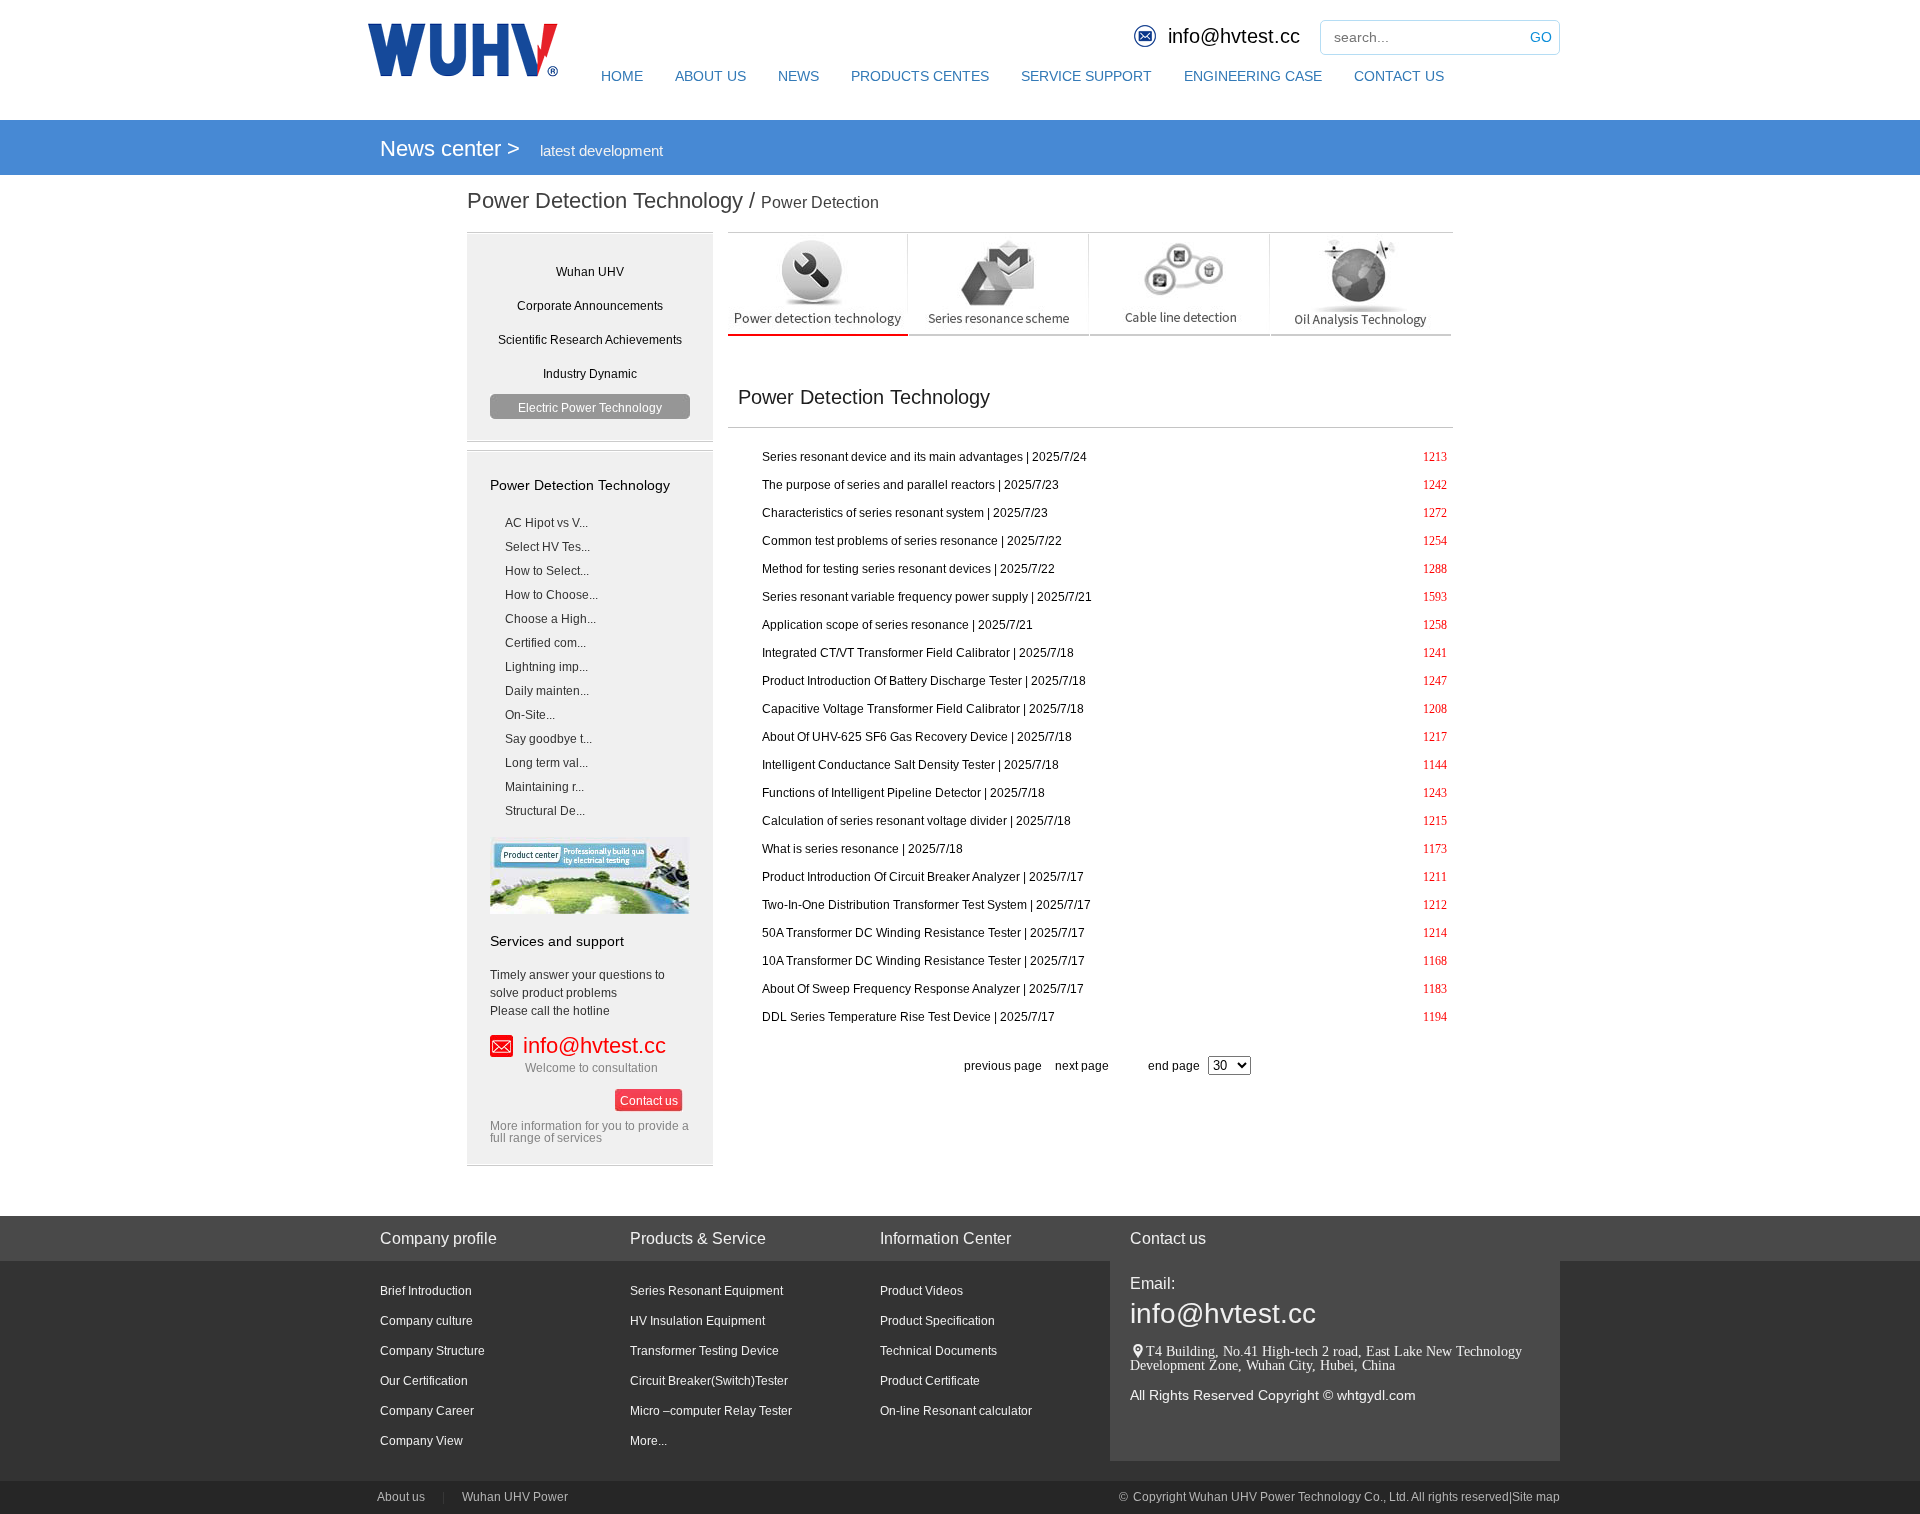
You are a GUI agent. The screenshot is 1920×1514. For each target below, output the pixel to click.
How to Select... (547, 571)
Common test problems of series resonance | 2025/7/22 (912, 541)
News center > (450, 148)
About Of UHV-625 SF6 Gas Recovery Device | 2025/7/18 (917, 737)
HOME (622, 76)
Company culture (426, 1321)
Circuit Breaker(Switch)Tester (709, 1381)
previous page (1001, 1066)
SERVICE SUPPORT (1086, 76)
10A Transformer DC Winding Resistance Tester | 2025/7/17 (923, 961)
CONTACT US (1399, 76)
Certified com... (545, 643)
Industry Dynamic (590, 374)
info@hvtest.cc (1234, 36)
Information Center (945, 1238)
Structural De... (545, 811)
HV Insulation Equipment (697, 1321)
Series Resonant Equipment (706, 1291)
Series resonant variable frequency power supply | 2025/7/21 (927, 597)
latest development (601, 150)
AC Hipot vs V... (546, 523)
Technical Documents (938, 1351)
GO (1541, 37)
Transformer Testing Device (704, 1351)
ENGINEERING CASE (1253, 76)
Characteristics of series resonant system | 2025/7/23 (905, 513)
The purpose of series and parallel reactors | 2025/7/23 (910, 485)
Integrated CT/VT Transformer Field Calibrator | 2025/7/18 (918, 653)
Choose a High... (550, 619)
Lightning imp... (546, 667)
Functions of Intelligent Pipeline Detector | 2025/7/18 (903, 793)
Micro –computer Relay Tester (711, 1411)
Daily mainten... (547, 691)
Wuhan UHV (590, 272)
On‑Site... (530, 715)
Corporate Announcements (590, 306)
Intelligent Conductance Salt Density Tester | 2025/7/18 (910, 765)
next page (1082, 1066)
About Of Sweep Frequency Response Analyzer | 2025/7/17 (923, 989)
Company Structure (432, 1351)
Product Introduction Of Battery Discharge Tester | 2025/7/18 (924, 681)
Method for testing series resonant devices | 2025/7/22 (908, 569)
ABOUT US (710, 76)
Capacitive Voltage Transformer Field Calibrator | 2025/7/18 (923, 709)
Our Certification (424, 1381)
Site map (1536, 1497)
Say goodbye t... (548, 739)
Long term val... (546, 763)
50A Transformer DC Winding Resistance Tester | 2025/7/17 (923, 933)
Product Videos (921, 1291)
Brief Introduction (426, 1291)
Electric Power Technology (590, 408)
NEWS (798, 76)
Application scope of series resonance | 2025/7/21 (897, 625)
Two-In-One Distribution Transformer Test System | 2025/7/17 (926, 905)
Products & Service (698, 1238)
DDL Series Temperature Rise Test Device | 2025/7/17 (908, 1017)
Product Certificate (930, 1381)
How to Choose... (551, 595)
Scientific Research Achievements (590, 340)
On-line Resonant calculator (956, 1411)
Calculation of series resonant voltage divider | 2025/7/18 (916, 821)
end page (1174, 1066)
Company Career (427, 1411)
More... (648, 1441)
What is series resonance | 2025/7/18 (862, 849)
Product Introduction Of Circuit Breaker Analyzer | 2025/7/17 (923, 877)
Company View (421, 1441)
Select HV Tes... (547, 547)
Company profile (438, 1238)
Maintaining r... (544, 787)
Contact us (649, 1101)
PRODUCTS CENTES (920, 76)
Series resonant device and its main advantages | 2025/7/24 (924, 457)
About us (401, 1497)
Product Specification (937, 1321)
